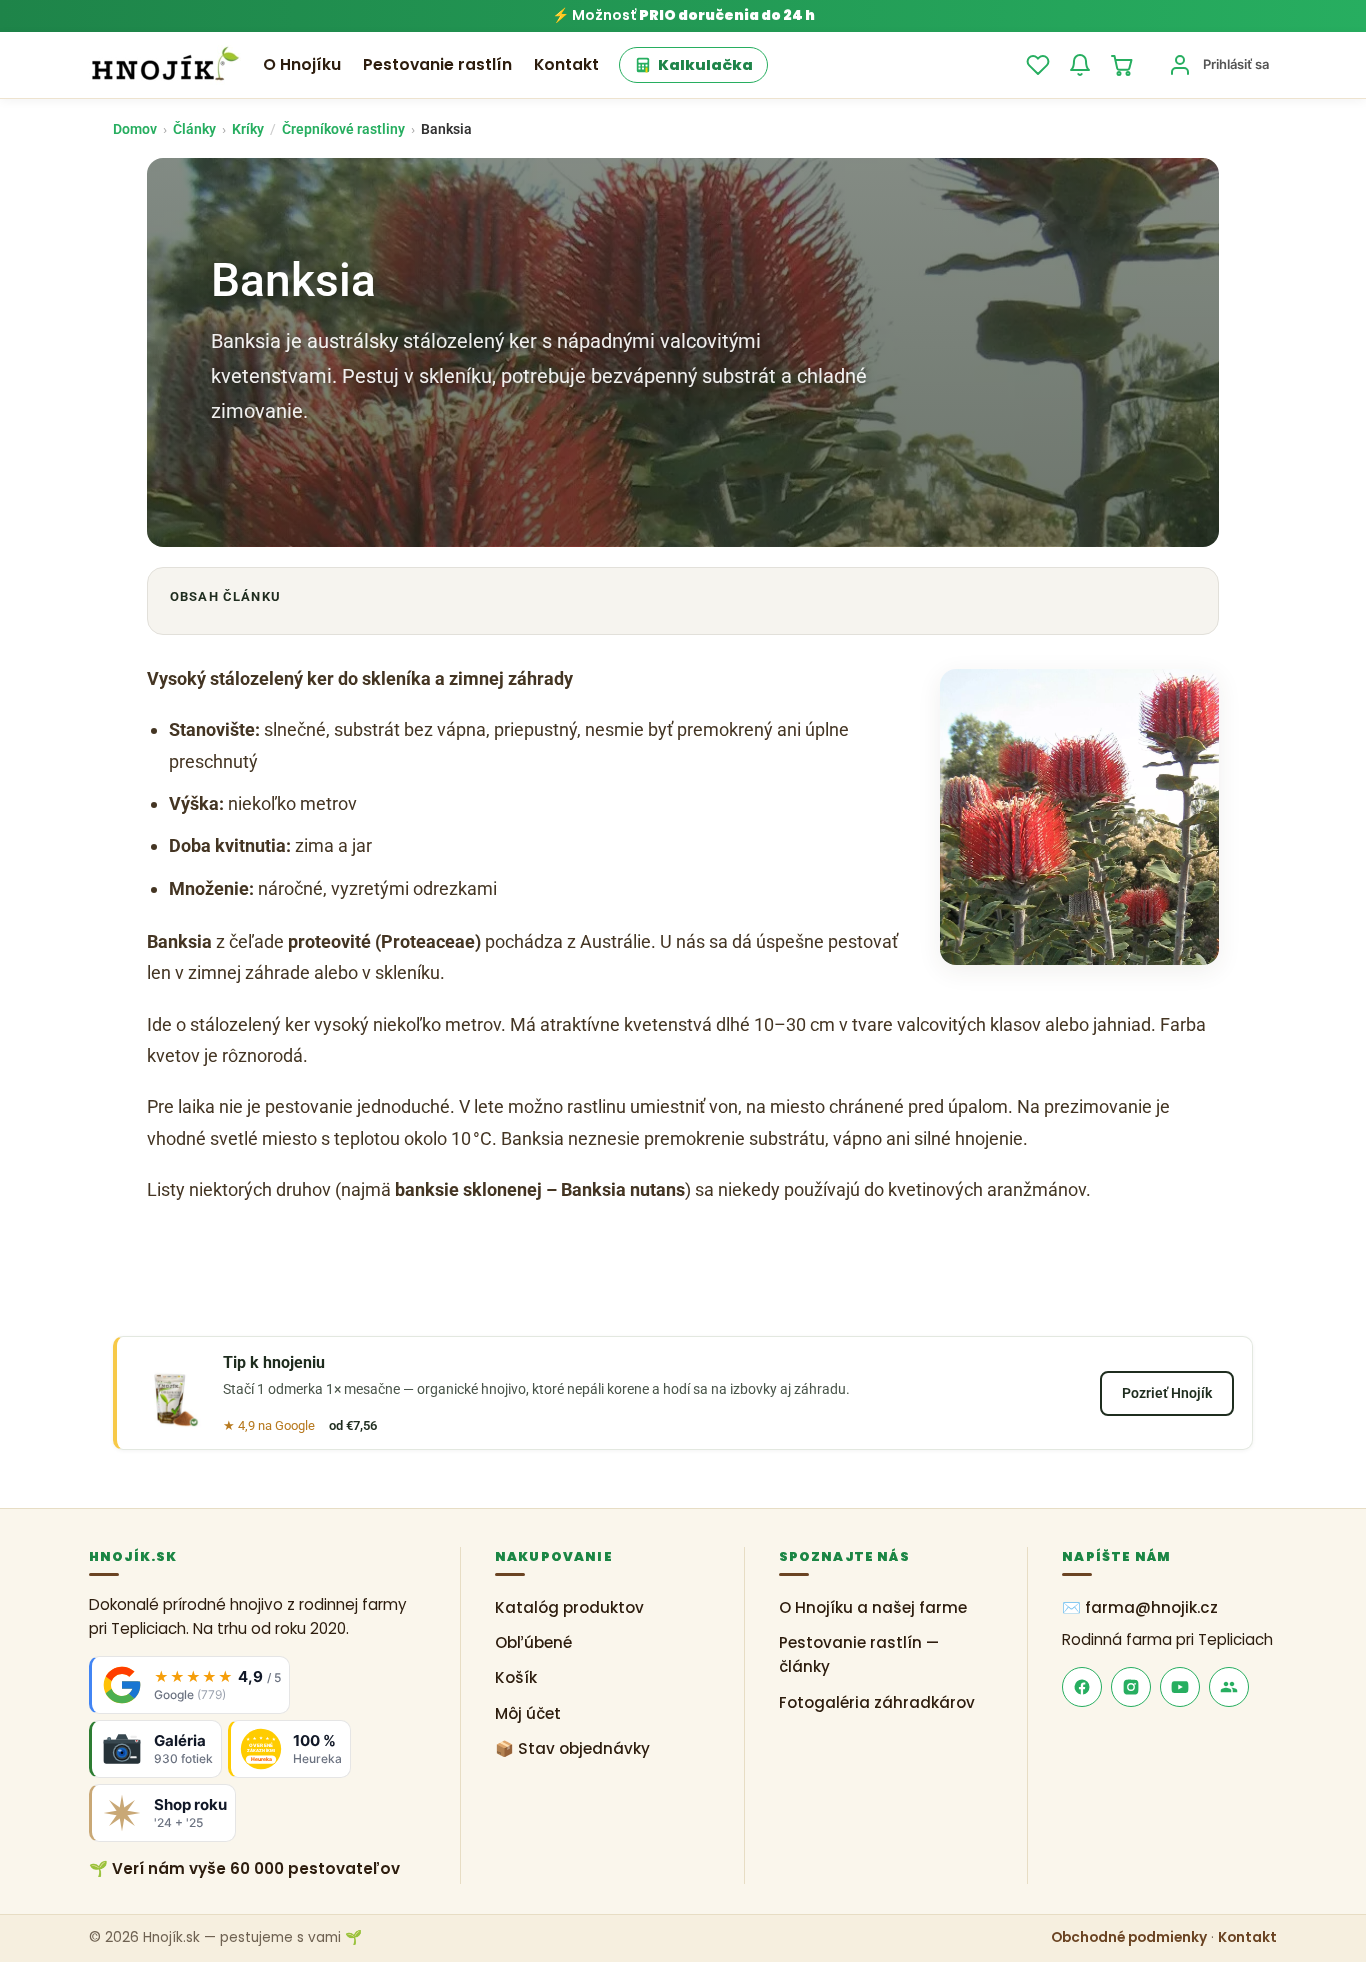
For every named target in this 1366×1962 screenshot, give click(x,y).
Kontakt (566, 64)
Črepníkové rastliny (343, 129)
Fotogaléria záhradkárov (877, 1702)
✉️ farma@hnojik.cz (1140, 1607)
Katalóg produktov (569, 1607)
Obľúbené (533, 1642)
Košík (516, 1677)
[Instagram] (1131, 1687)
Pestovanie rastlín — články (859, 1654)
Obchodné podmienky (1129, 1937)
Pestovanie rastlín (437, 64)
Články (194, 129)
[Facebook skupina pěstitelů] (1229, 1687)
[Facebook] (1082, 1687)
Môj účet (528, 1713)
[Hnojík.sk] (165, 65)
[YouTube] (1180, 1687)
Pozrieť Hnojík (1167, 1393)
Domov (135, 129)
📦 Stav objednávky (572, 1748)
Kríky (248, 129)
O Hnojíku (302, 64)
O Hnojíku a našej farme (873, 1607)
